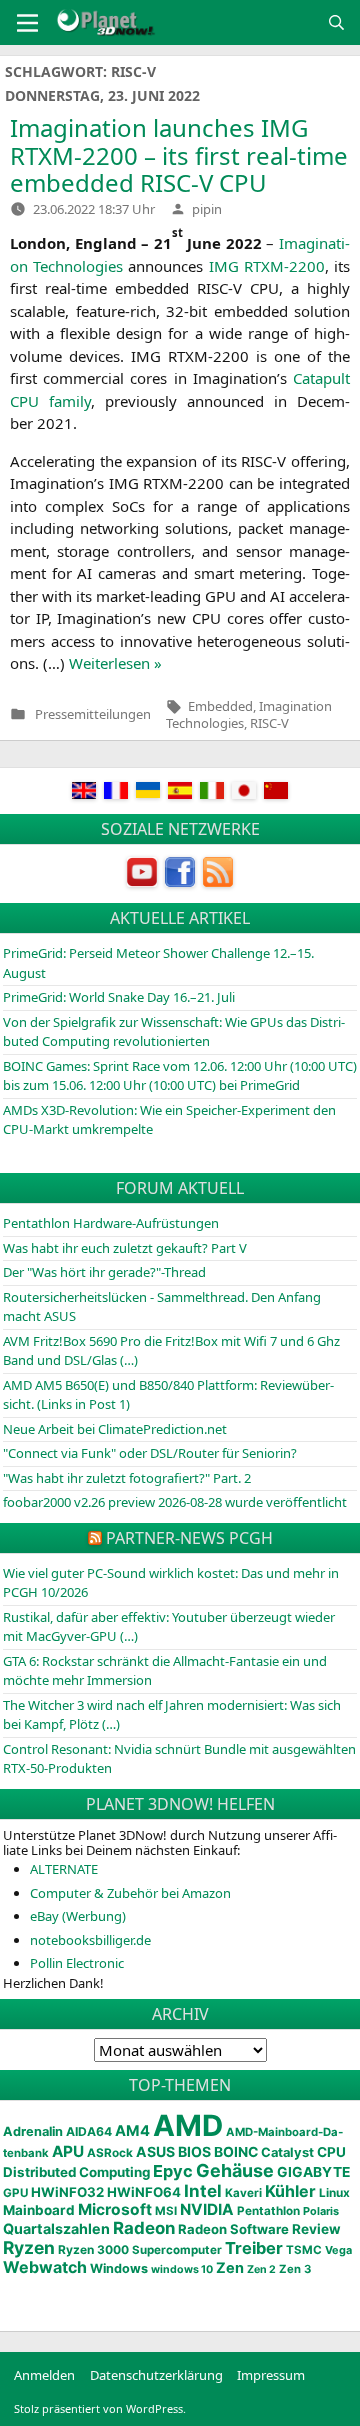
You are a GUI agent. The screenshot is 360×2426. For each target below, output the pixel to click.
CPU (331, 2152)
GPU (15, 2193)
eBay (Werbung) (78, 1916)
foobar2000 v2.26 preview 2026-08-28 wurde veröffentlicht (175, 1502)
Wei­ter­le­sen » (115, 663)
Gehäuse (235, 2170)
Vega (338, 2250)
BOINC (236, 2152)
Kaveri (243, 2193)
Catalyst (287, 2152)
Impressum (271, 2375)
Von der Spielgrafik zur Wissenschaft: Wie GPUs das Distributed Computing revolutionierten (174, 1032)
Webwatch (45, 2267)
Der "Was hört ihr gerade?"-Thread (104, 1272)
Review (316, 2229)
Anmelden (44, 2375)
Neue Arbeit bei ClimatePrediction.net (115, 1429)
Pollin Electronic (77, 1963)
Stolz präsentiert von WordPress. (100, 2408)
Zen (230, 2268)
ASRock (110, 2153)
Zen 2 (261, 2269)
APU (68, 2151)
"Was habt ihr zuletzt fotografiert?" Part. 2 (127, 1478)
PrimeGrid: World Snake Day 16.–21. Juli (119, 997)
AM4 (132, 2131)
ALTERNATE (64, 1869)
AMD (188, 2125)
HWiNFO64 (144, 2192)
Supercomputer (177, 2250)
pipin (207, 209)
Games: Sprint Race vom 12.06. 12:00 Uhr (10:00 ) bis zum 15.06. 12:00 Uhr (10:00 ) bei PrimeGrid (180, 1076)
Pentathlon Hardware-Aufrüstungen (111, 1223)
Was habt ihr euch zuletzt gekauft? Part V (125, 1248)
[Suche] (336, 22)
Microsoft (115, 2209)
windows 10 (182, 2269)
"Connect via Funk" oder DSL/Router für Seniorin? (150, 1453)
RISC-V (269, 723)
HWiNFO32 (67, 2192)
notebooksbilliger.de (90, 1940)
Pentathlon (268, 2211)
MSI (166, 2211)
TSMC (304, 2250)
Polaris (321, 2211)
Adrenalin (33, 2131)
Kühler (290, 2191)
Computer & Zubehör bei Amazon (130, 1893)
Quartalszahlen (56, 2228)
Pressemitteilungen (93, 714)
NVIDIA (207, 2209)
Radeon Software (233, 2229)
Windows (119, 2268)
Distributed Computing (76, 2172)
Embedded (220, 706)
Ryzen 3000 (93, 2249)
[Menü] (27, 23)
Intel (203, 2191)
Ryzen (29, 2247)
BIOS (194, 2151)
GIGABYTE (313, 2172)
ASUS (155, 2151)
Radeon (144, 2228)
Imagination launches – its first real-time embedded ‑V (179, 155)
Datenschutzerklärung (156, 2375)
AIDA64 (89, 2131)
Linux (334, 2193)
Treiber (254, 2248)
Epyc (173, 2171)
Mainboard (39, 2210)
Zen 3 (295, 2269)
